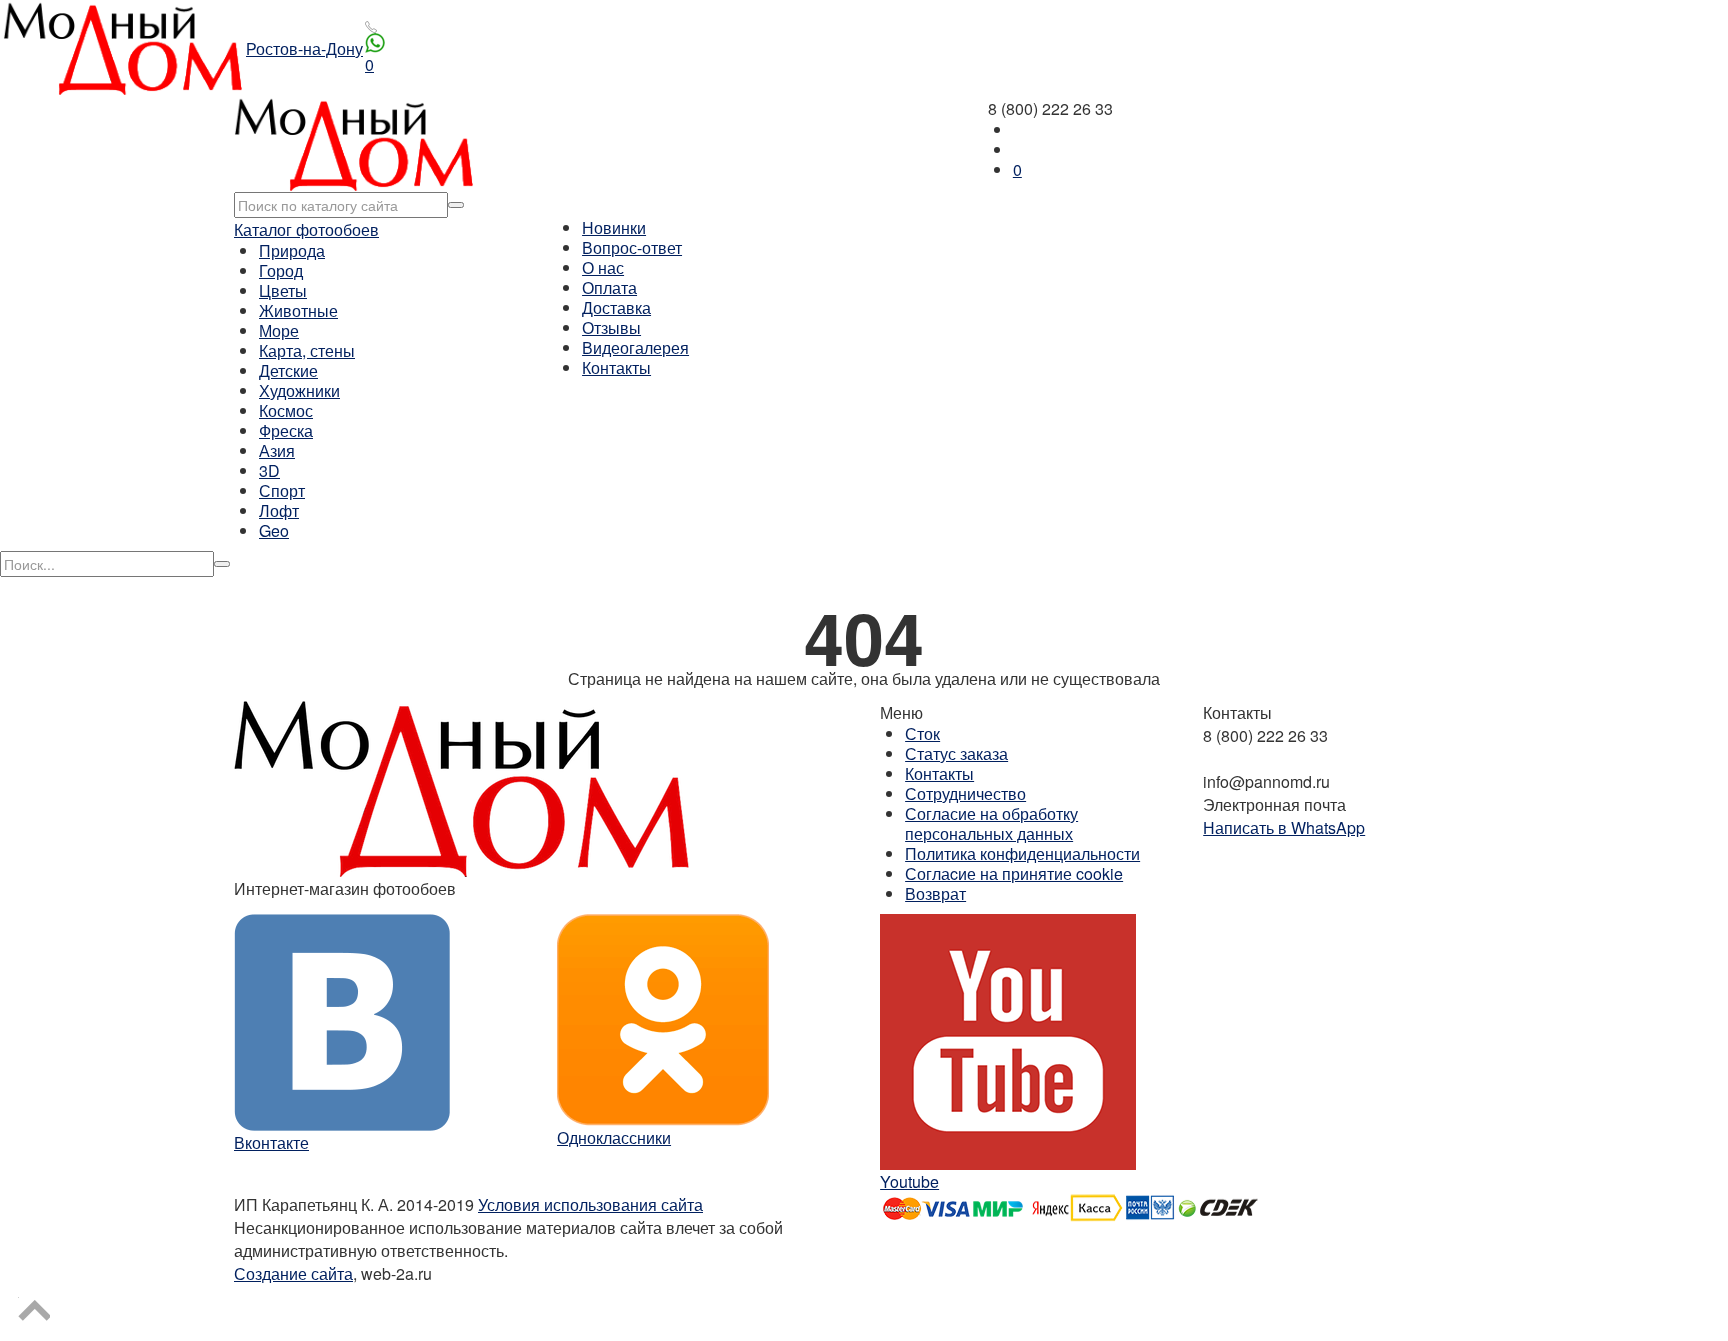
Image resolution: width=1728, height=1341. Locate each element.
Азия (277, 450)
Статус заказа (956, 753)
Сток (922, 733)
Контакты (616, 367)
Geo (274, 530)
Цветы (283, 290)
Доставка (616, 307)
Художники (299, 390)
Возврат (935, 893)
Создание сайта (293, 1273)
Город (281, 270)
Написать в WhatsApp (1284, 827)
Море (279, 330)
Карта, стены (307, 350)
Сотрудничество (965, 793)
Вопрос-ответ (632, 247)
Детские (288, 370)
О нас (603, 267)
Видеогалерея (635, 347)
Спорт (282, 490)
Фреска (286, 430)
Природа (292, 250)
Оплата (609, 287)
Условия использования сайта (590, 1204)
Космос (286, 410)
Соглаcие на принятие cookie (1014, 873)
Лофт (279, 510)
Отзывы (611, 327)
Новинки (614, 227)
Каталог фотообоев (306, 229)
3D (269, 470)
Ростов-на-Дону (304, 48)
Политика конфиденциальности (1022, 853)
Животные (298, 310)
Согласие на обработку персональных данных (991, 823)
